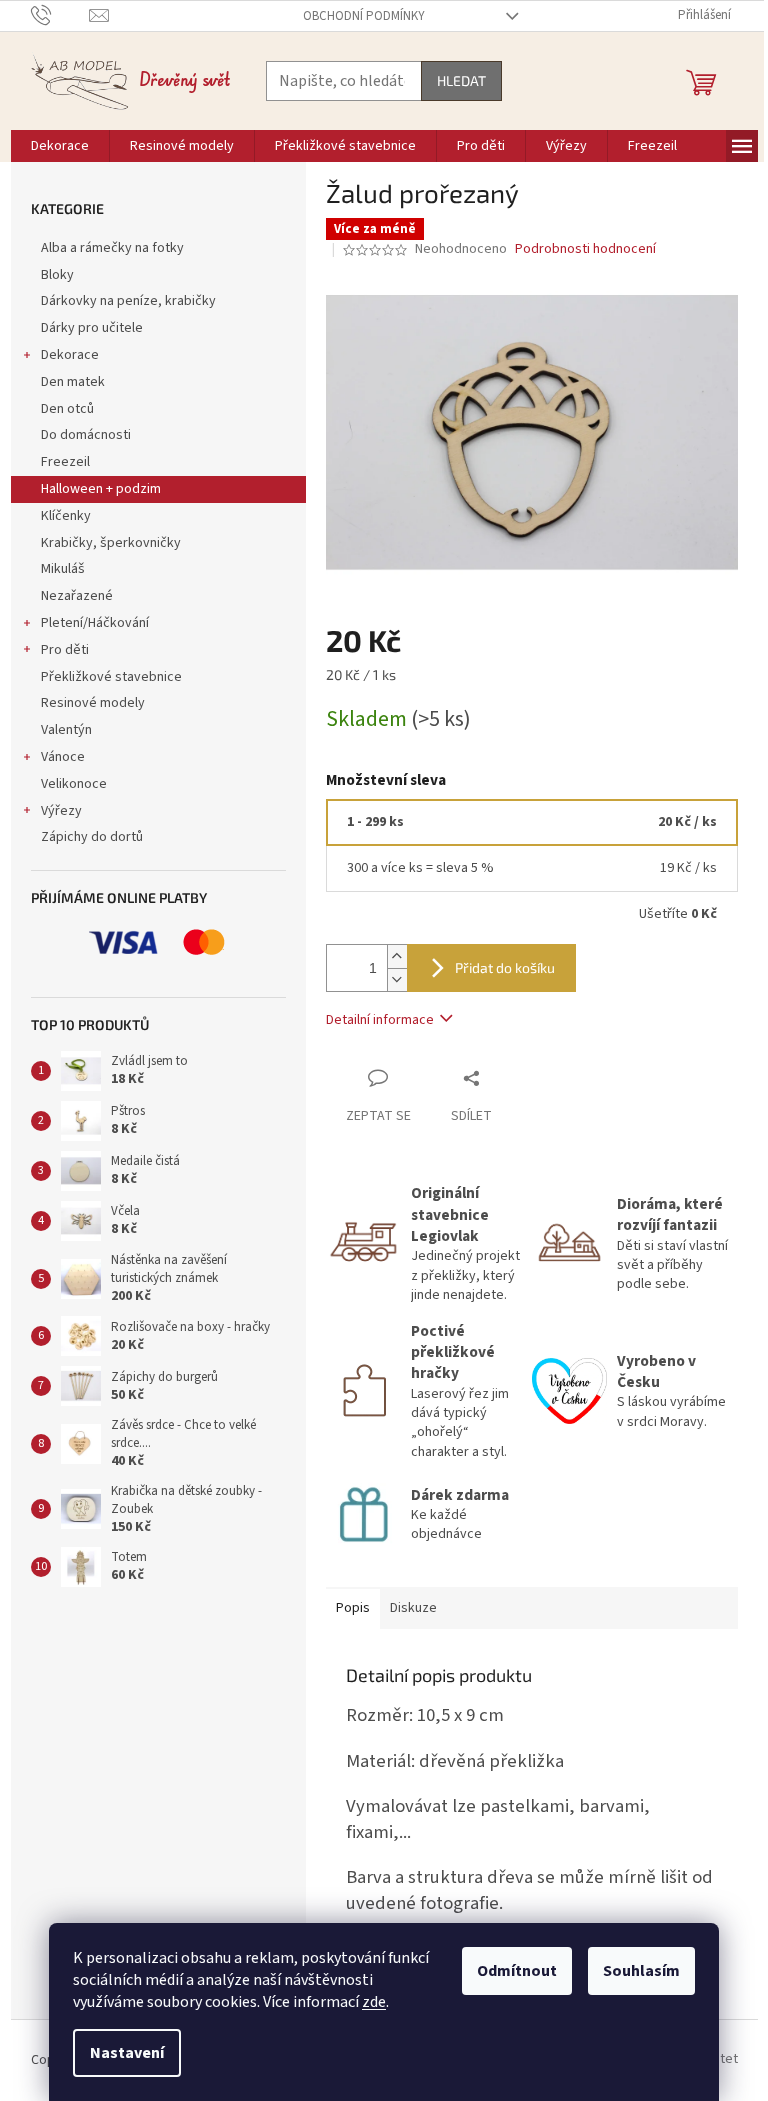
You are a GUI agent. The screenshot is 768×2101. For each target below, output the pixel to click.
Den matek (73, 382)
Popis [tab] (353, 1608)
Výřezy (61, 811)
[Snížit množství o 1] (397, 979)
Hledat (461, 80)
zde (374, 2002)
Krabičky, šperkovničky (111, 543)
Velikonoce (74, 784)
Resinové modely (93, 703)
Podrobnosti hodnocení (585, 249)
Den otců (67, 409)
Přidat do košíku (505, 967)
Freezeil (65, 462)
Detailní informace (380, 1020)
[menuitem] (60, 146)
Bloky (57, 275)
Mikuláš (63, 569)
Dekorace (70, 355)
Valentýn (66, 730)
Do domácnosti (86, 435)
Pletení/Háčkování (95, 623)
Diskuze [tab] (413, 1608)
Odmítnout (517, 1971)
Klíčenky (66, 516)
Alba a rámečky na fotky (112, 248)
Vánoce (63, 757)
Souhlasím (641, 1971)
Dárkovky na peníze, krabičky (128, 301)
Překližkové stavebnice (111, 677)
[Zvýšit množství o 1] (397, 956)
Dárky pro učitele (92, 328)
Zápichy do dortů (92, 837)
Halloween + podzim (101, 489)
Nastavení (127, 2053)
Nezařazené (77, 596)
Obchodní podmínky (364, 16)
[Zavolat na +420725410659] (60, 15)
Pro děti (65, 650)
